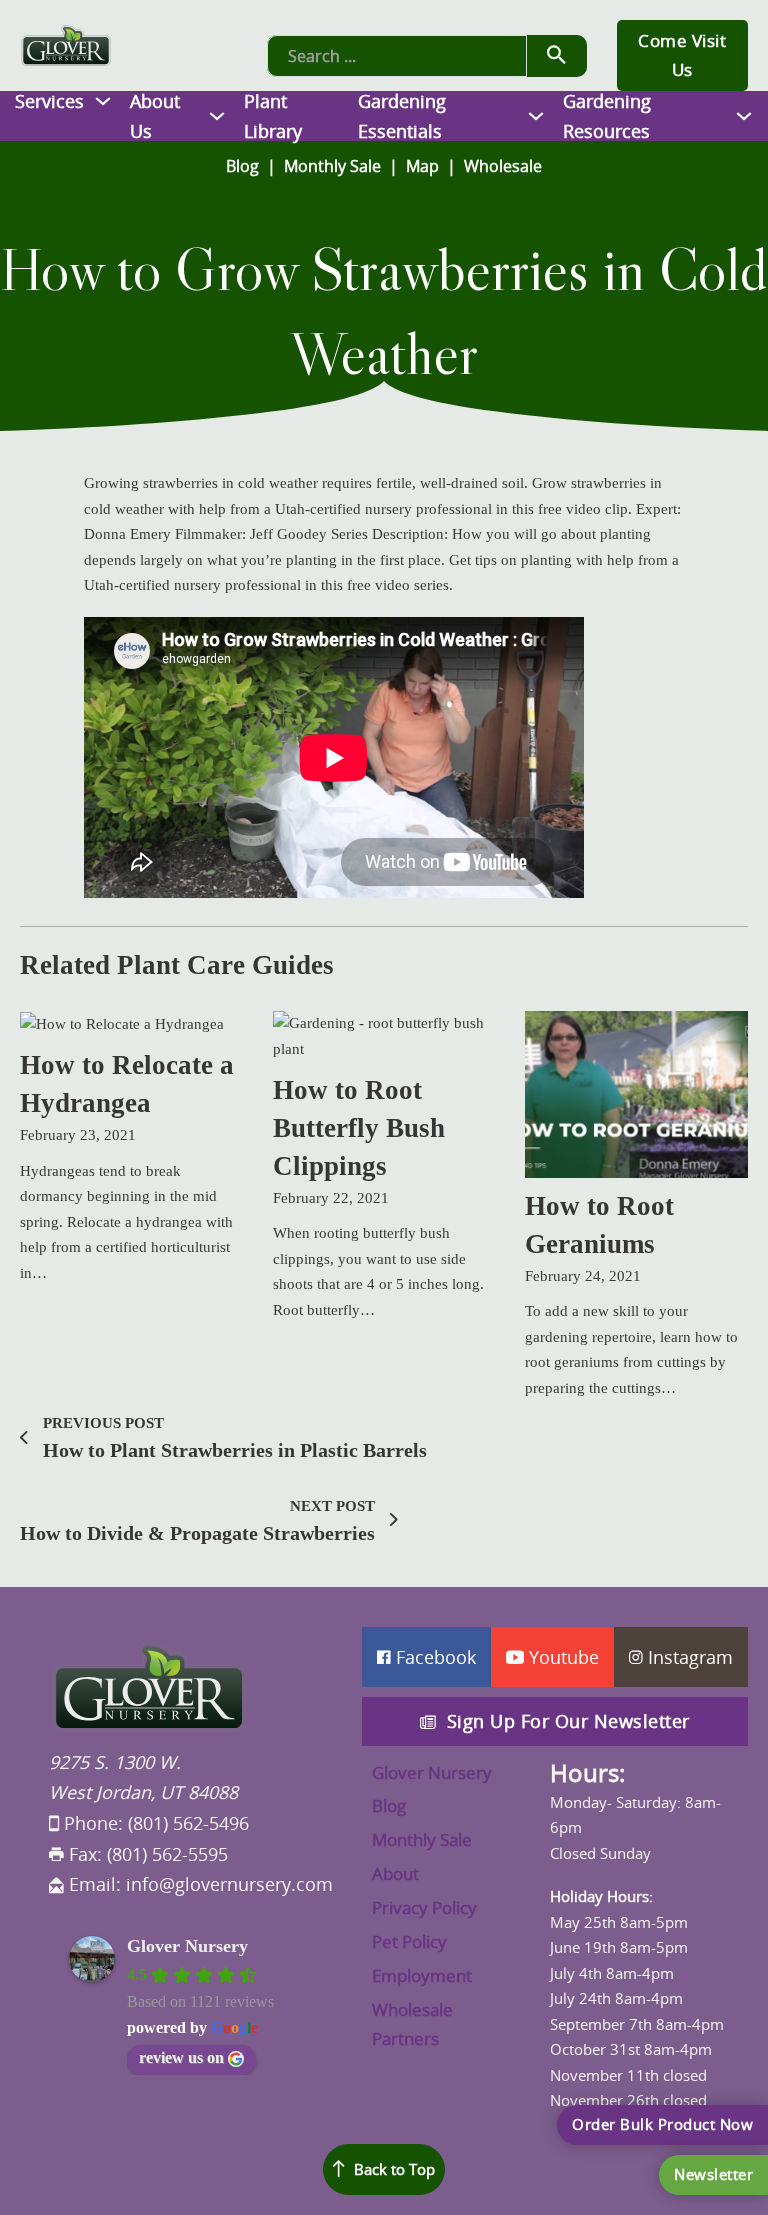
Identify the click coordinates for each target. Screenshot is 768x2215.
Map (422, 166)
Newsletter (713, 2174)
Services (49, 101)
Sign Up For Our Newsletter (568, 1721)
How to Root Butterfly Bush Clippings (359, 1128)
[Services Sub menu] (103, 101)
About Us (155, 116)
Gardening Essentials (402, 116)
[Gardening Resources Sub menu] (744, 116)
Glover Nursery (187, 1946)
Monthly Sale (332, 166)
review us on (181, 2057)
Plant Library (273, 116)
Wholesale (503, 166)
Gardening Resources (607, 116)
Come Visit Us (682, 55)
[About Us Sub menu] (217, 116)
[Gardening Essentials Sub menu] (536, 116)
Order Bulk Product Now (662, 2124)
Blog (242, 166)
